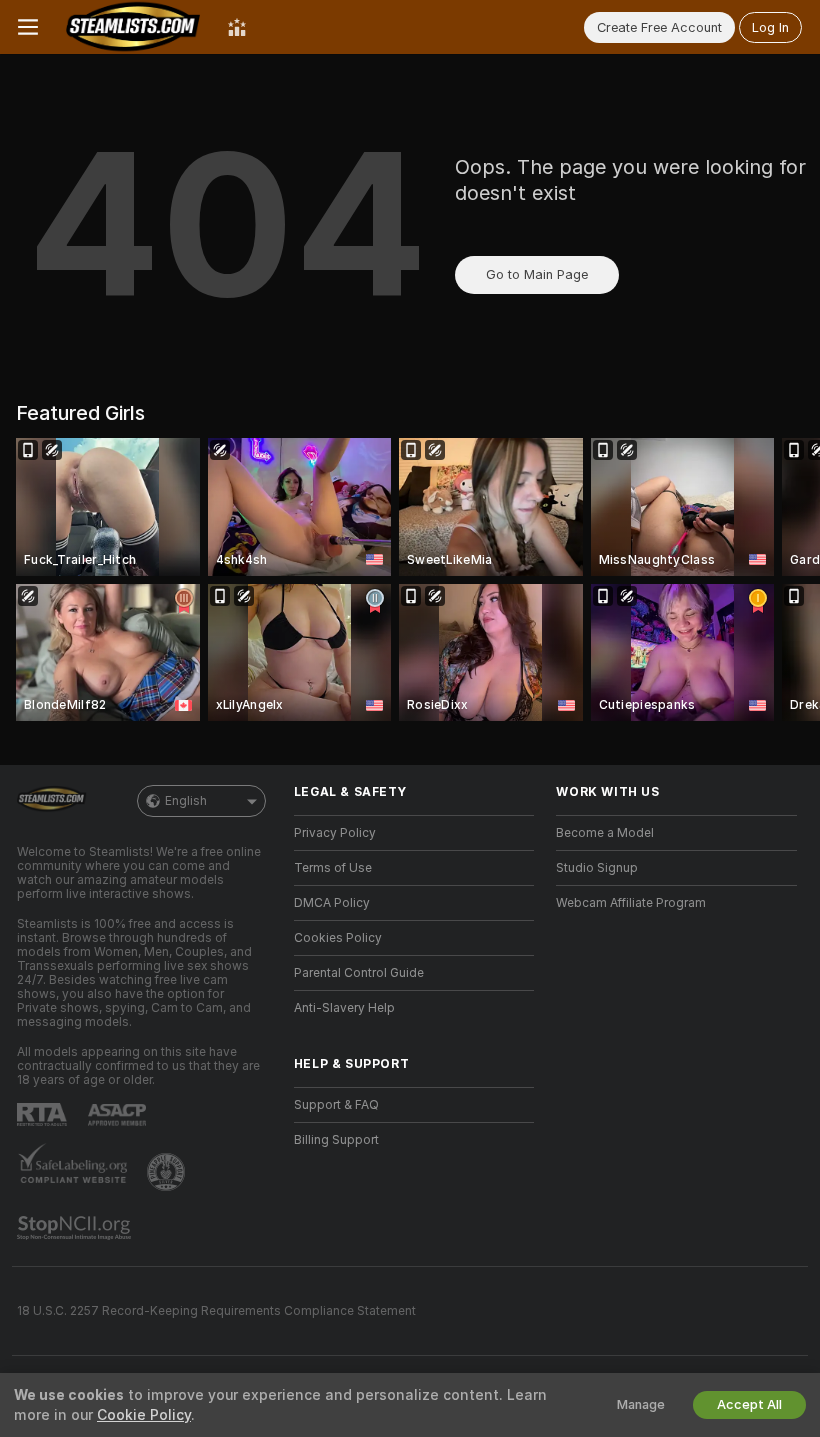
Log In (770, 27)
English (186, 801)
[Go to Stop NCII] (76, 1228)
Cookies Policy (338, 938)
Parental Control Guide (359, 973)
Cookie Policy (144, 1415)
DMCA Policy (332, 903)
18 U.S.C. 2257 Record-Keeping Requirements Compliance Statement (216, 1311)
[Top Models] (237, 27)
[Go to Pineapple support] (168, 1172)
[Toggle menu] (28, 27)
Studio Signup (597, 868)
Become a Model (605, 833)
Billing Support (336, 1140)
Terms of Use (333, 868)
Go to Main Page (537, 274)
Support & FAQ (336, 1105)
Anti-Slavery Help (344, 1008)
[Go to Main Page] (133, 27)
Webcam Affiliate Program (631, 903)
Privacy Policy (335, 833)
